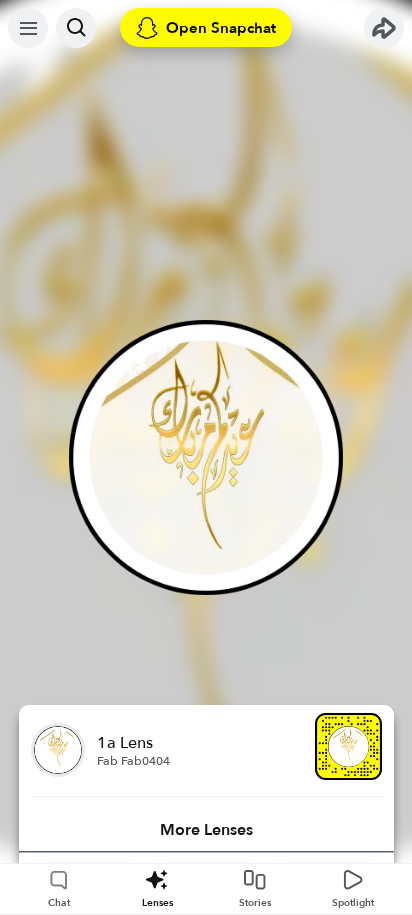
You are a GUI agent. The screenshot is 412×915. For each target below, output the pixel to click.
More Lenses (206, 830)
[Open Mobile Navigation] (28, 28)
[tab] (206, 830)
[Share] (384, 28)
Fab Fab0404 (133, 761)
